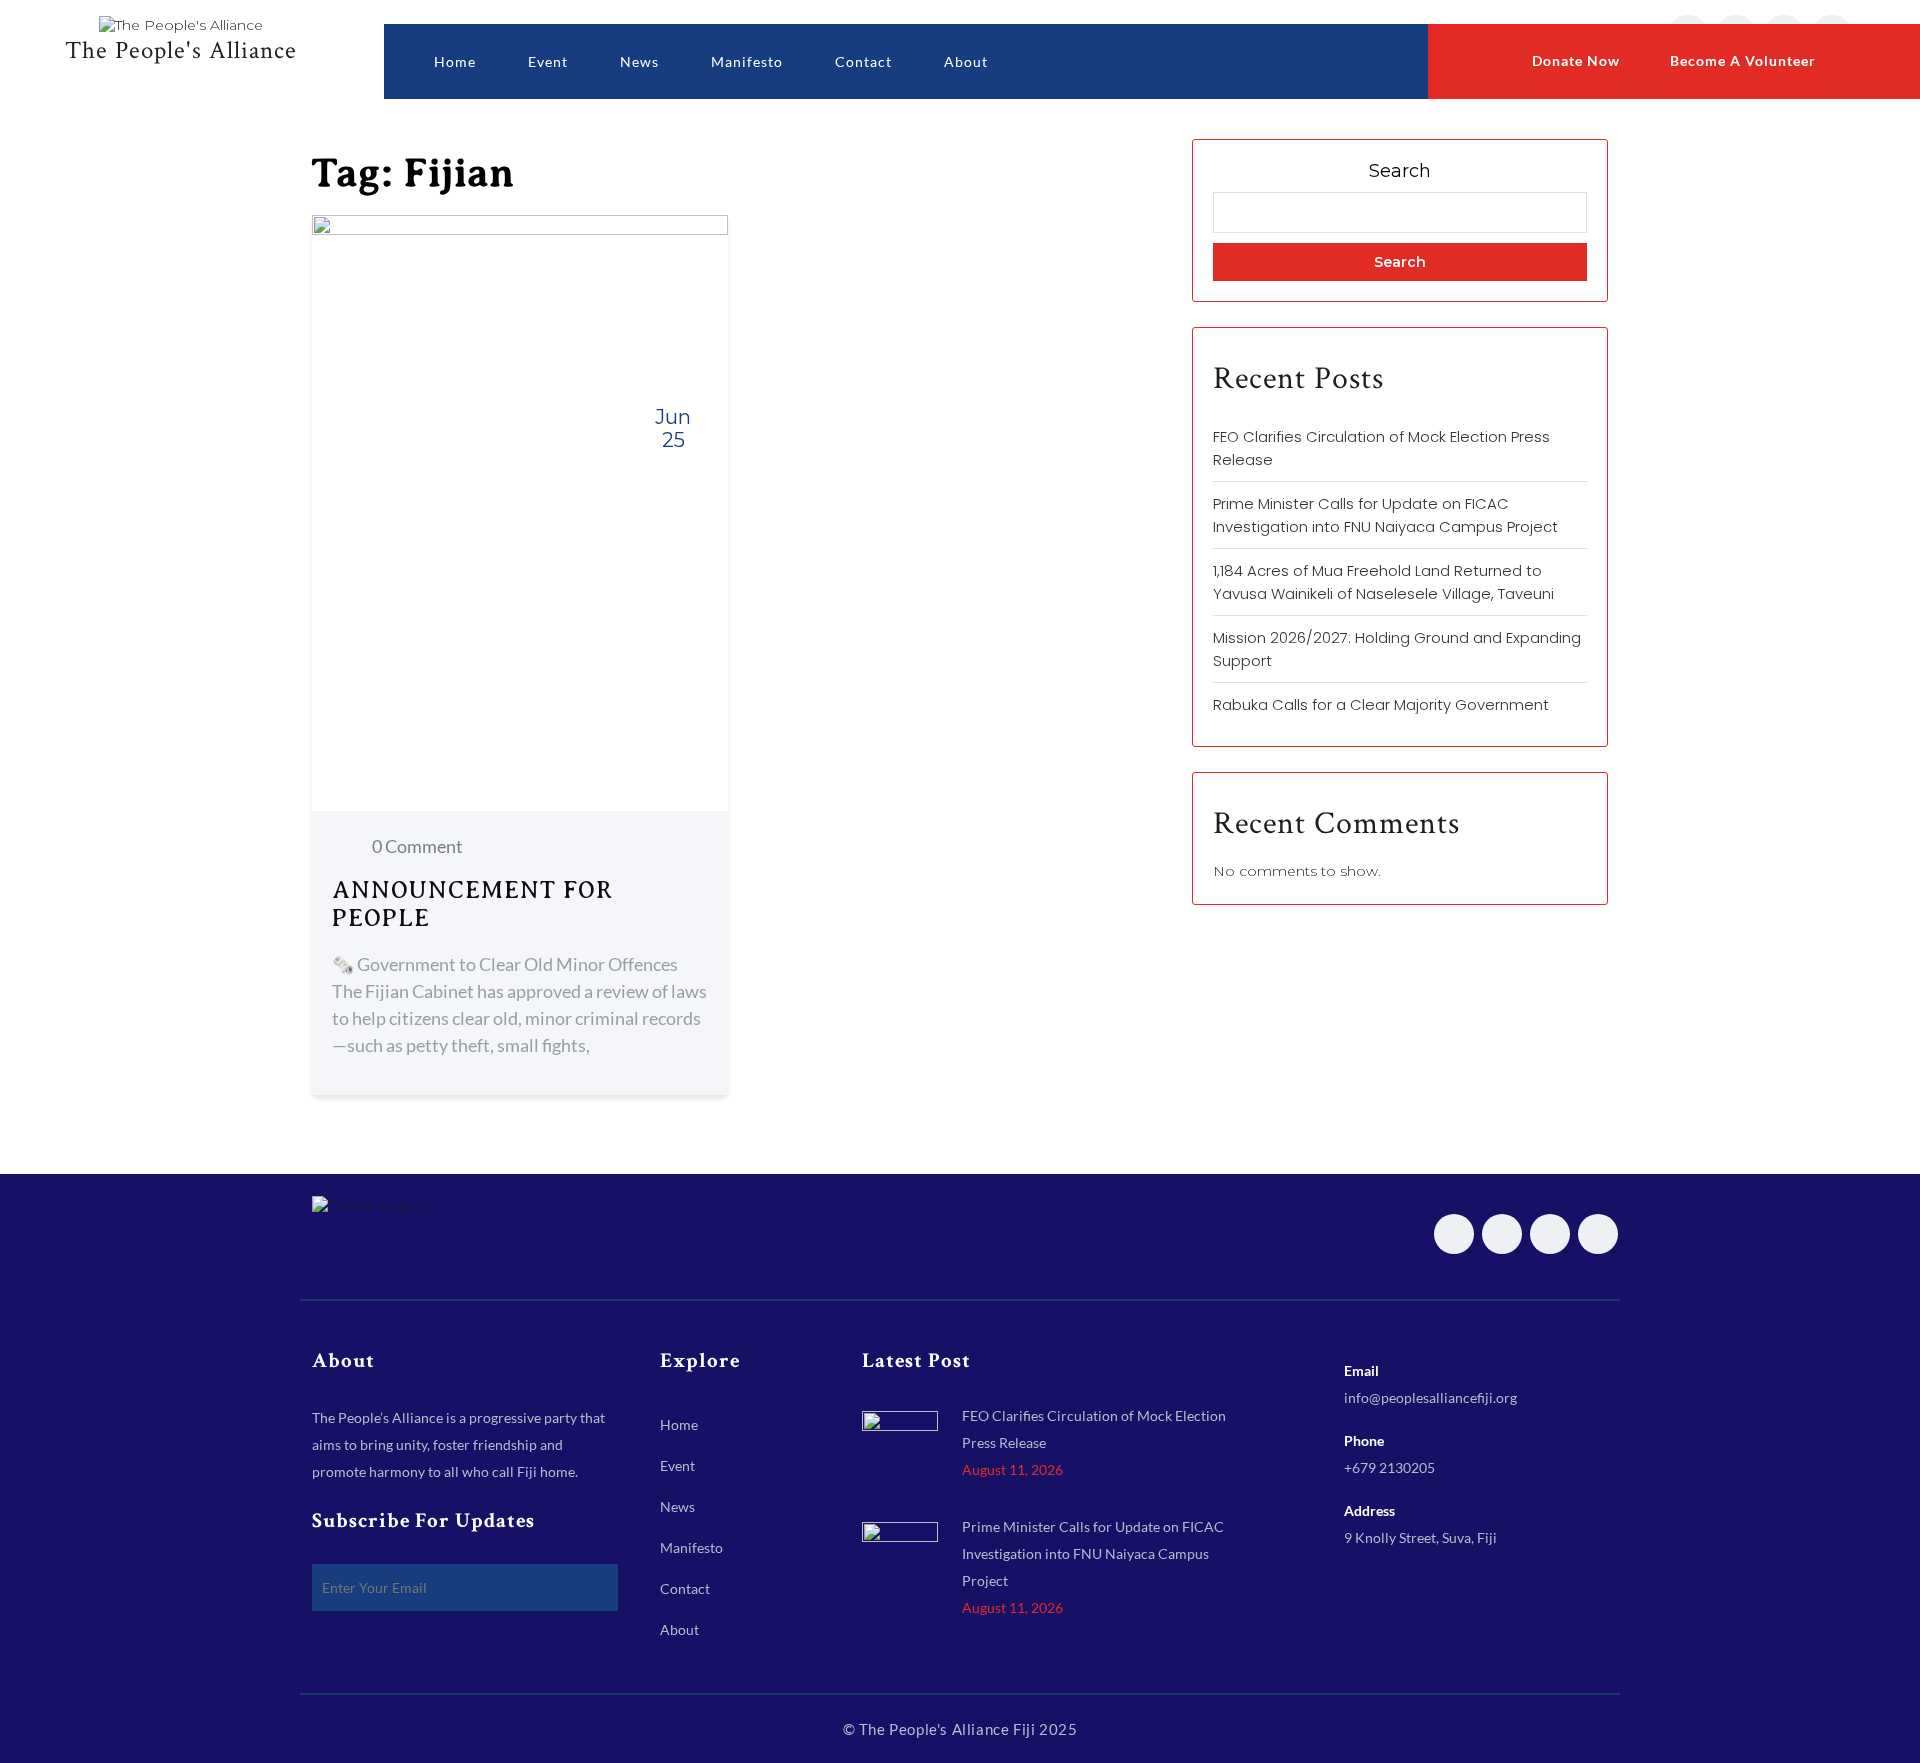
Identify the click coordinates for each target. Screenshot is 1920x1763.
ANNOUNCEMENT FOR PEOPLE (472, 904)
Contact (863, 61)
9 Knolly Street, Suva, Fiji (1420, 1537)
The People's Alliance (181, 49)
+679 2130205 (1389, 1467)
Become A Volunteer (1741, 60)
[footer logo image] (365, 1203)
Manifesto (747, 61)
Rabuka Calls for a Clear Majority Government (1381, 704)
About (966, 61)
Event (548, 61)
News (639, 61)
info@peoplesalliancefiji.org (1430, 1397)
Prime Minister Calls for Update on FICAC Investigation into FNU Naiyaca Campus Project (1093, 1553)
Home (455, 61)
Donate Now (1574, 60)
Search (1400, 171)
